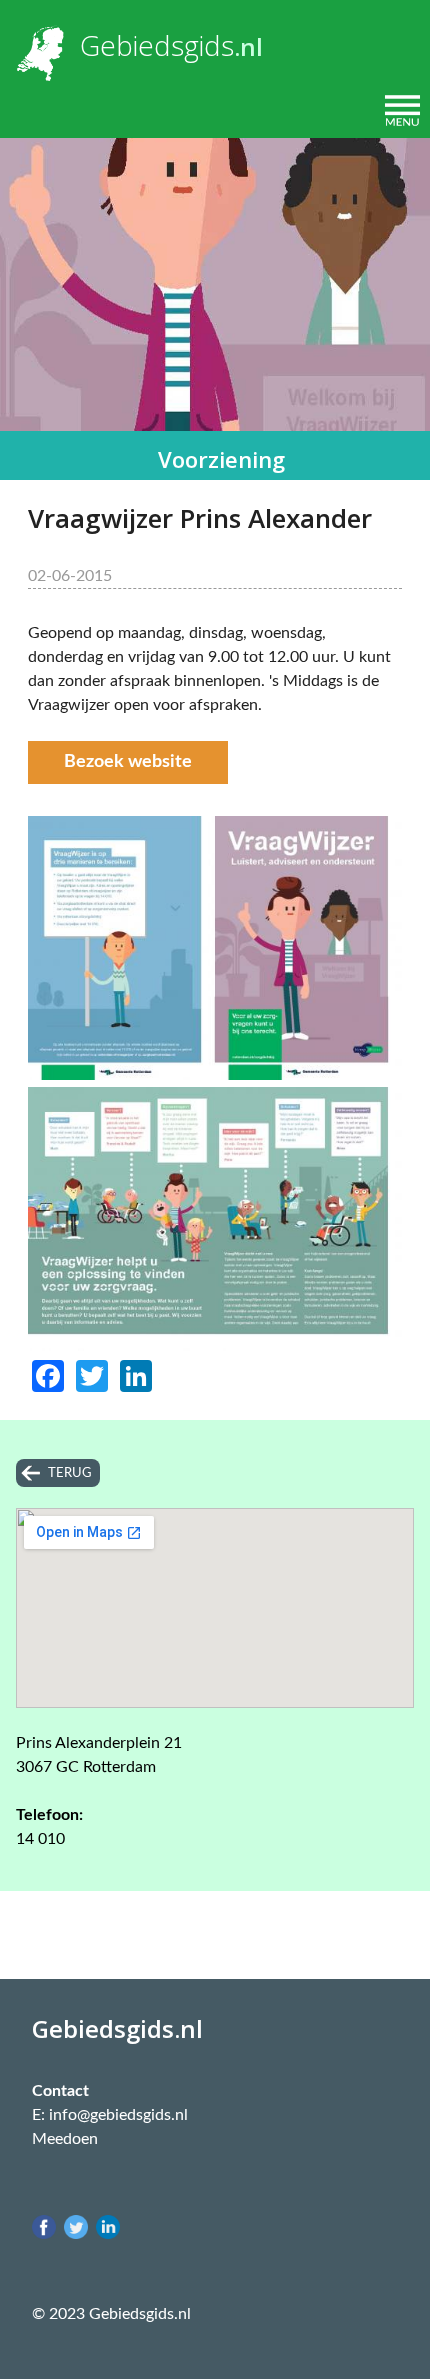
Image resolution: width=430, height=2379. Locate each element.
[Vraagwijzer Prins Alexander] (215, 1075)
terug (70, 1473)
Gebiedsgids (157, 45)
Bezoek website (128, 762)
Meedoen (65, 2139)
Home (39, 110)
